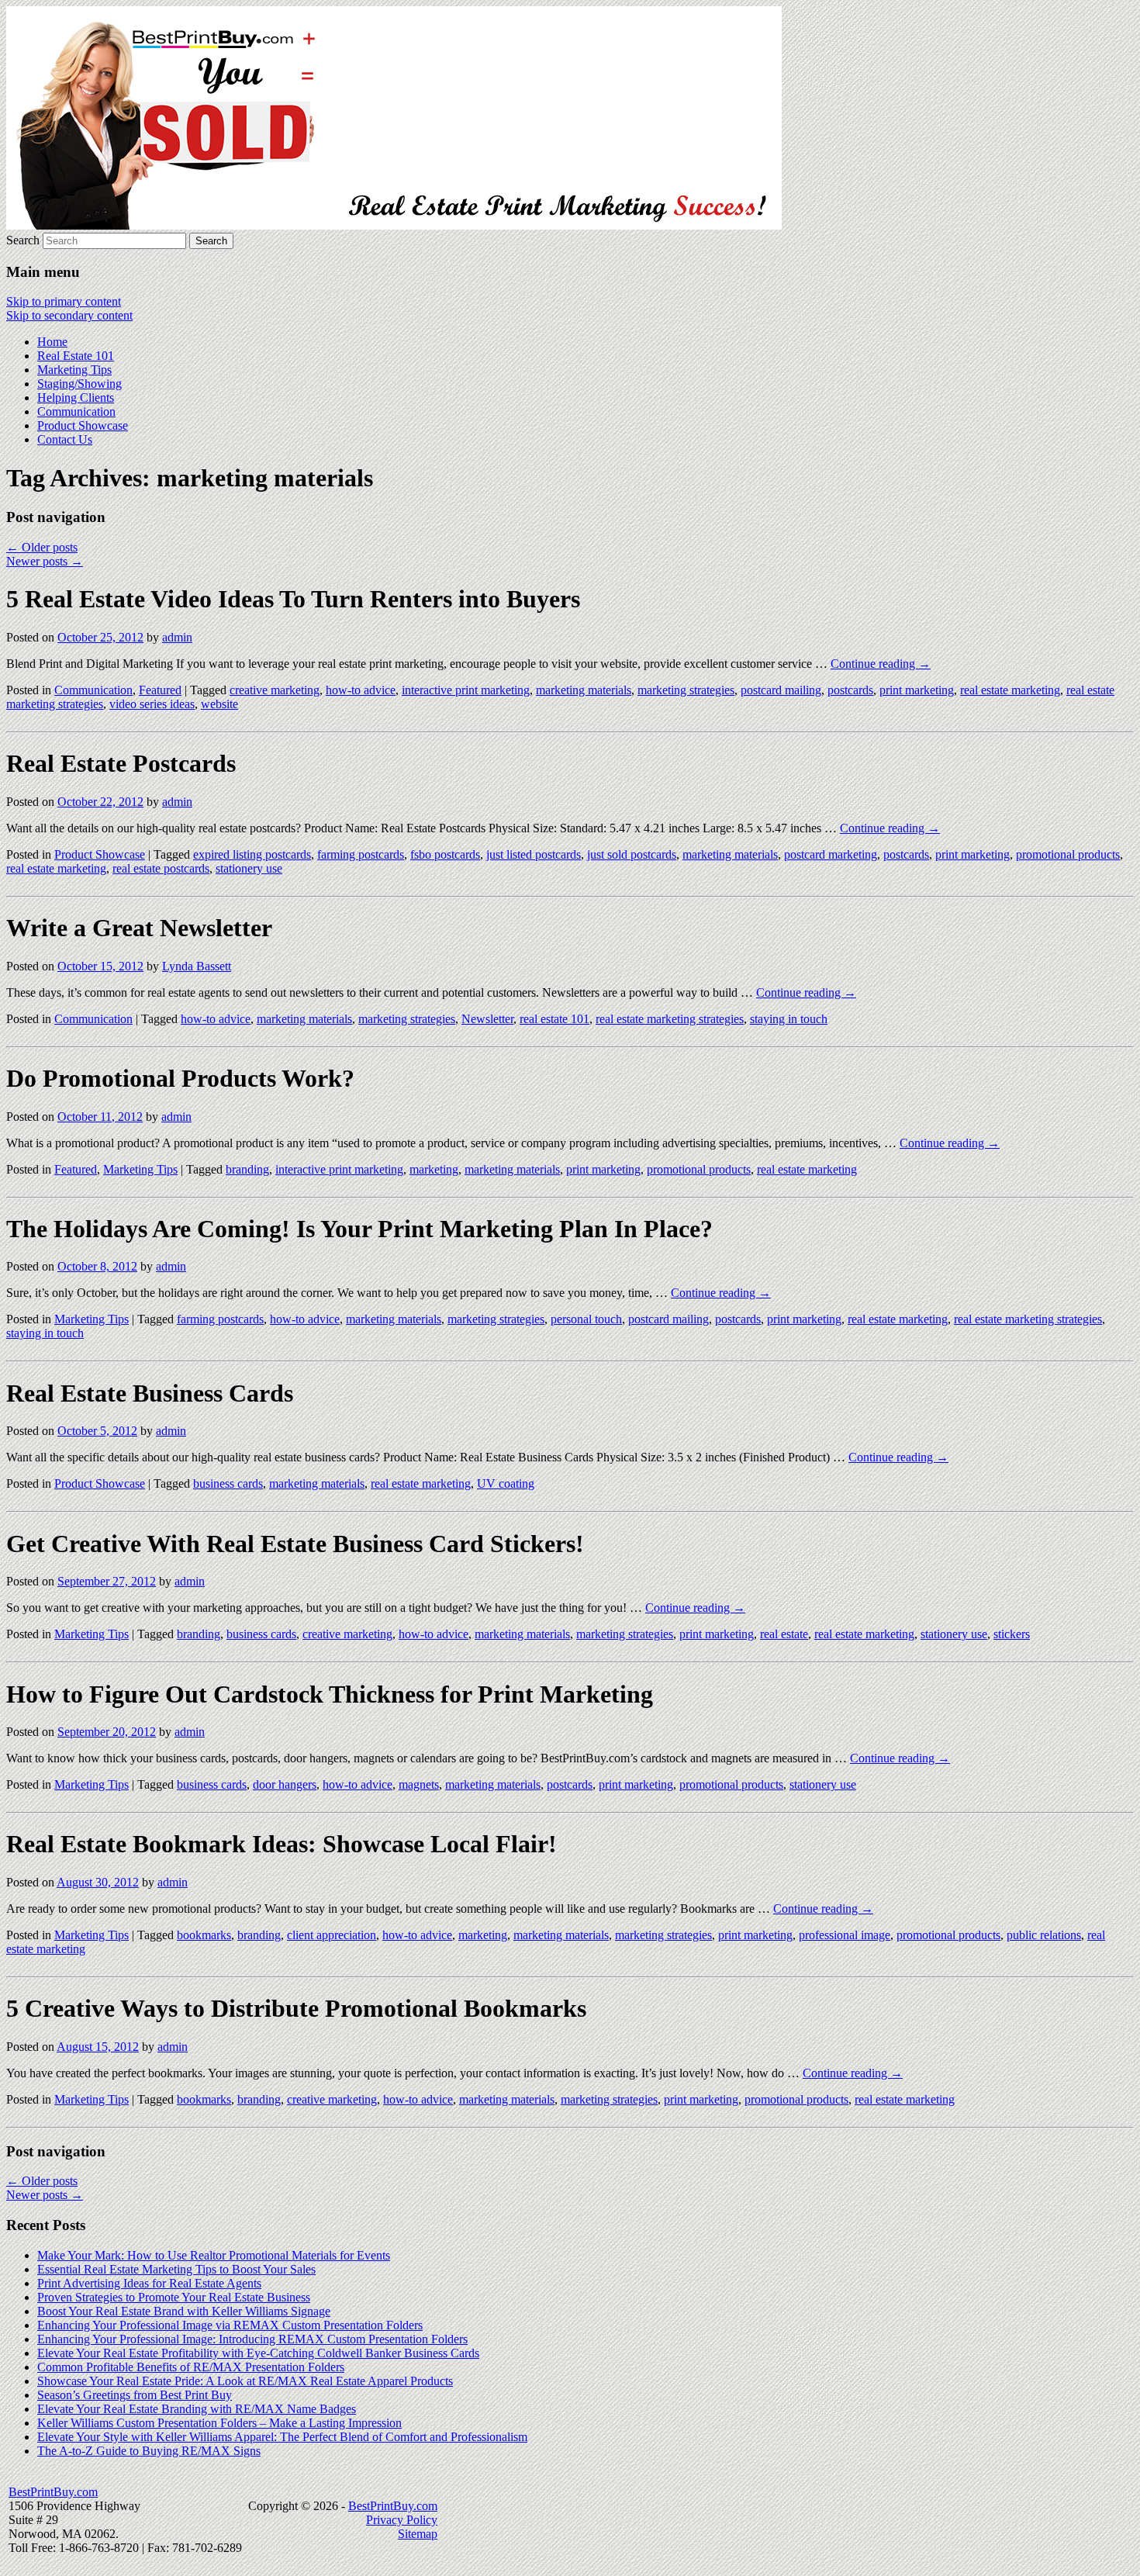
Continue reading (881, 664)
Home (52, 342)
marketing (434, 1169)
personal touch (586, 1319)
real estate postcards (161, 868)
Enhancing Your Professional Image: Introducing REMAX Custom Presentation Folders (252, 2339)
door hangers (285, 1784)
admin (177, 637)
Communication (76, 411)
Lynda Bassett (197, 966)
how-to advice (361, 690)
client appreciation (332, 1935)
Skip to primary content (64, 301)
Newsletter (487, 1019)
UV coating (506, 1483)
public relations (1044, 1935)
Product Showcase (83, 425)
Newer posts (45, 561)
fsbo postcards (445, 854)
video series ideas (152, 704)
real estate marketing (1010, 690)
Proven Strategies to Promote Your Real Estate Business (174, 2297)
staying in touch (789, 1019)
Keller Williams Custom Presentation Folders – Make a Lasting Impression (219, 2423)
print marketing (917, 690)
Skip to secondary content (69, 315)
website (219, 704)
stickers (1012, 1634)
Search (23, 240)
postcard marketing (831, 854)
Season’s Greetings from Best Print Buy (135, 2395)
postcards (850, 690)
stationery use (249, 868)
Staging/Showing (79, 384)
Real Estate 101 (76, 356)
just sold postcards (632, 854)
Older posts (42, 547)
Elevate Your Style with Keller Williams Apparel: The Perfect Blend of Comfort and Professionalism (282, 2437)
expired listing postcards (252, 854)
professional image (845, 1935)
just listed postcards (534, 854)
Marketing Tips (74, 370)
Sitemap (418, 2534)
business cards (228, 1483)
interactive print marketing (466, 690)
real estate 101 (554, 1019)
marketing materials (584, 690)
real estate (784, 1634)
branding (247, 1169)
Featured (160, 690)
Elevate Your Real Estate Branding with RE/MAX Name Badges (197, 2409)
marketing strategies (686, 690)
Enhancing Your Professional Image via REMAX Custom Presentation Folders (230, 2325)
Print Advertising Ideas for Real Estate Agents (149, 2283)
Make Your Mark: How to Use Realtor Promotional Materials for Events (214, 2255)
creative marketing (275, 690)
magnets (419, 1784)
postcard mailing (781, 690)
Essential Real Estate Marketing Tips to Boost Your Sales (176, 2269)
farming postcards (361, 854)
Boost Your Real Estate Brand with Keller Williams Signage (184, 2311)
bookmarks (204, 1935)
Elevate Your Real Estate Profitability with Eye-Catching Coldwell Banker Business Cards (258, 2353)
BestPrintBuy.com (53, 2492)
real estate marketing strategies (670, 1019)
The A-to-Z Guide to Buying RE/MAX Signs (149, 2451)
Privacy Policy (402, 2520)
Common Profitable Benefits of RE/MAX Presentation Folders (191, 2367)
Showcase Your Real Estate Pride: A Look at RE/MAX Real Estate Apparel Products (245, 2381)
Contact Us (65, 439)
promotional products (1068, 854)
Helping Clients (76, 398)
